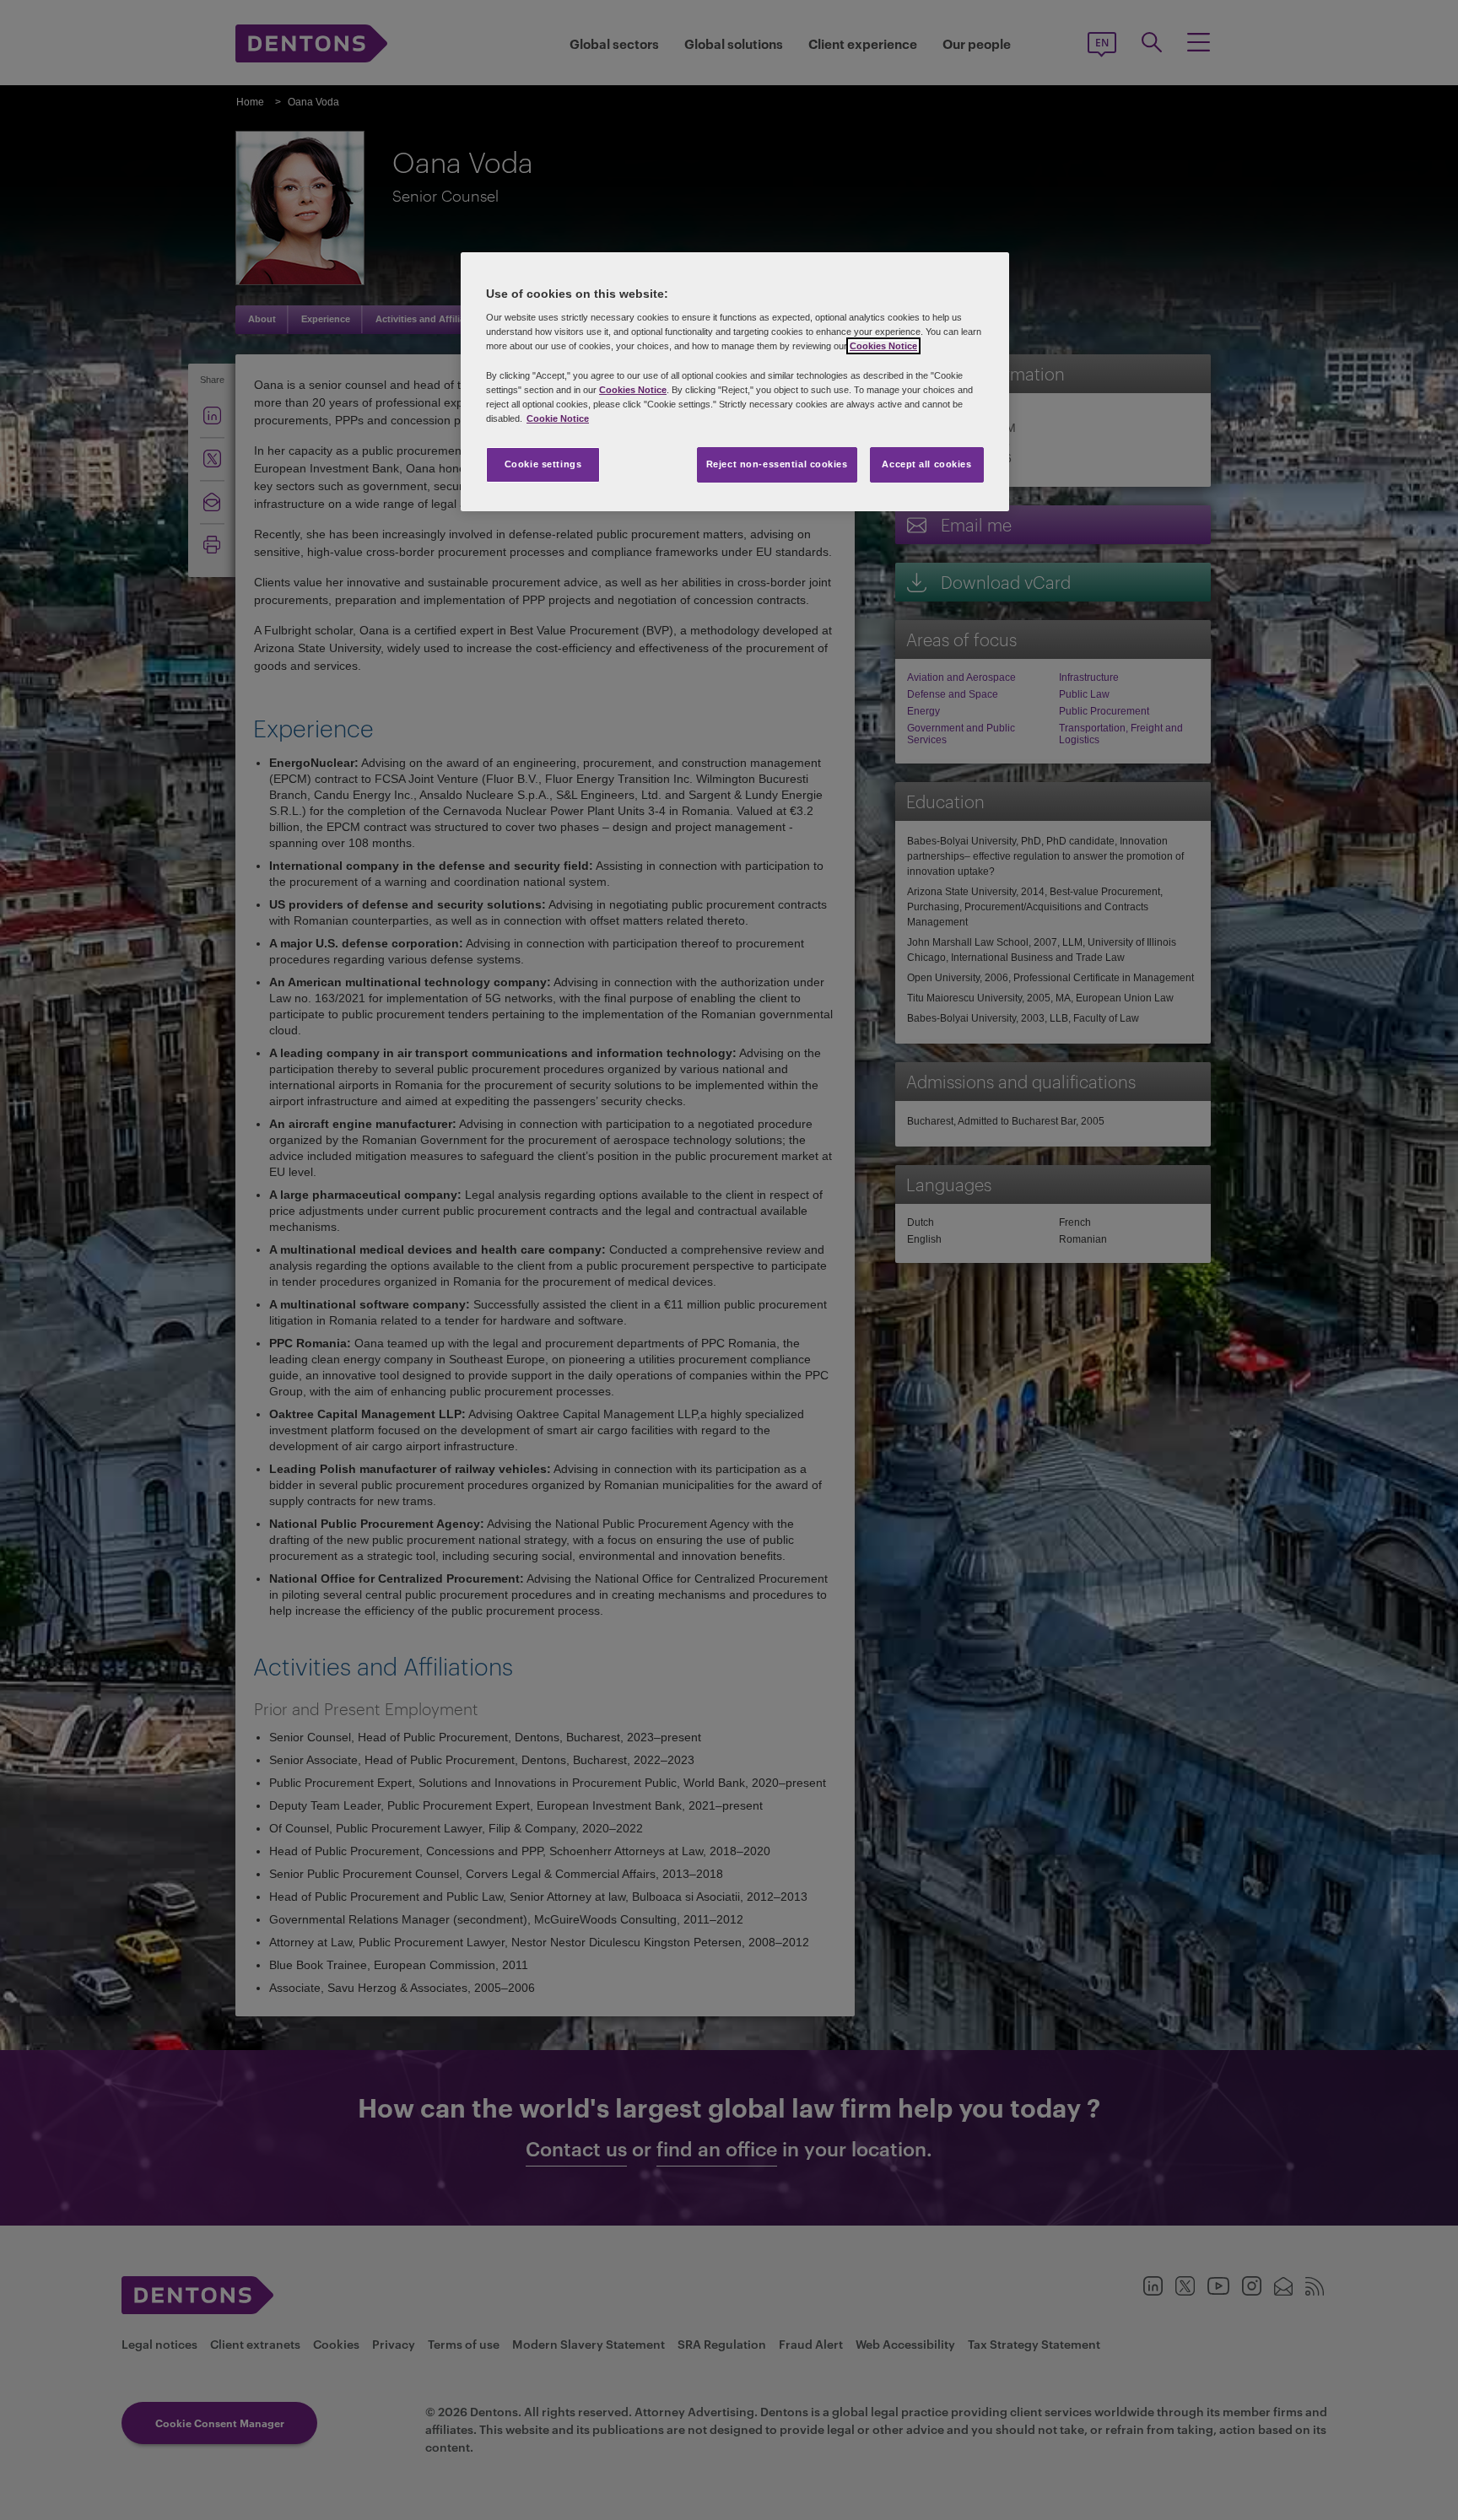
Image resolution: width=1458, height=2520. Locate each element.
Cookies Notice (883, 346)
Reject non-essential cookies (777, 464)
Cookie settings (543, 464)
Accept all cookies (926, 464)
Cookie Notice (558, 418)
